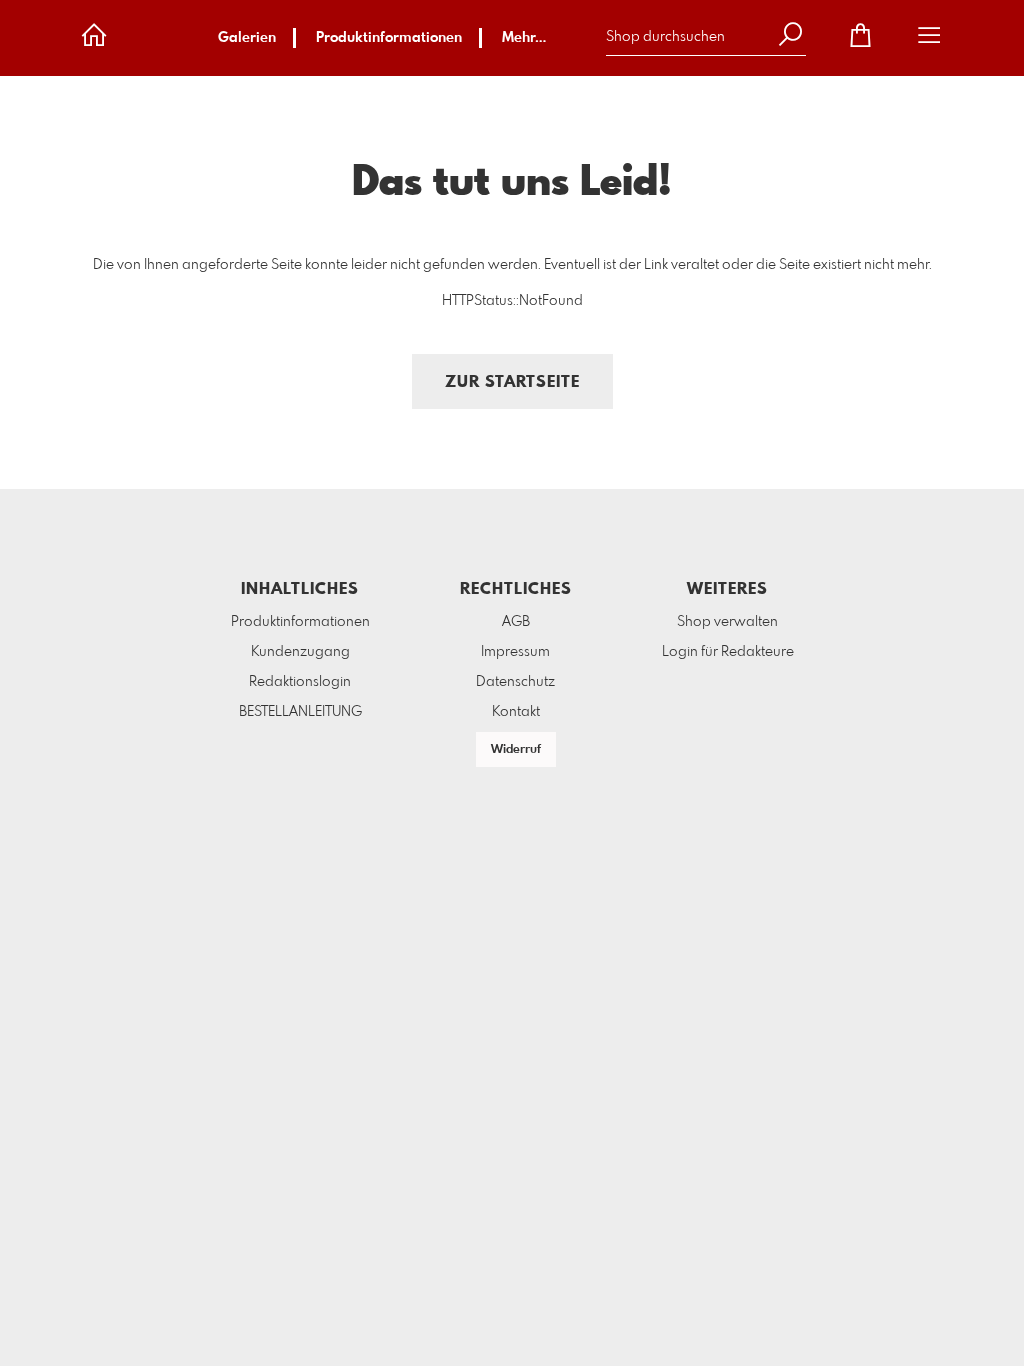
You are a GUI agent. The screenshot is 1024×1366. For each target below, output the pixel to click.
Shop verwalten (727, 622)
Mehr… (524, 38)
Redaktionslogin (300, 682)
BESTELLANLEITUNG (300, 712)
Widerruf (516, 750)
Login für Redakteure (728, 652)
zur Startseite (512, 382)
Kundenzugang (300, 652)
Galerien (247, 38)
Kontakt (516, 712)
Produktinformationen (389, 38)
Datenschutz (515, 682)
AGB (516, 622)
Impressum (515, 652)
